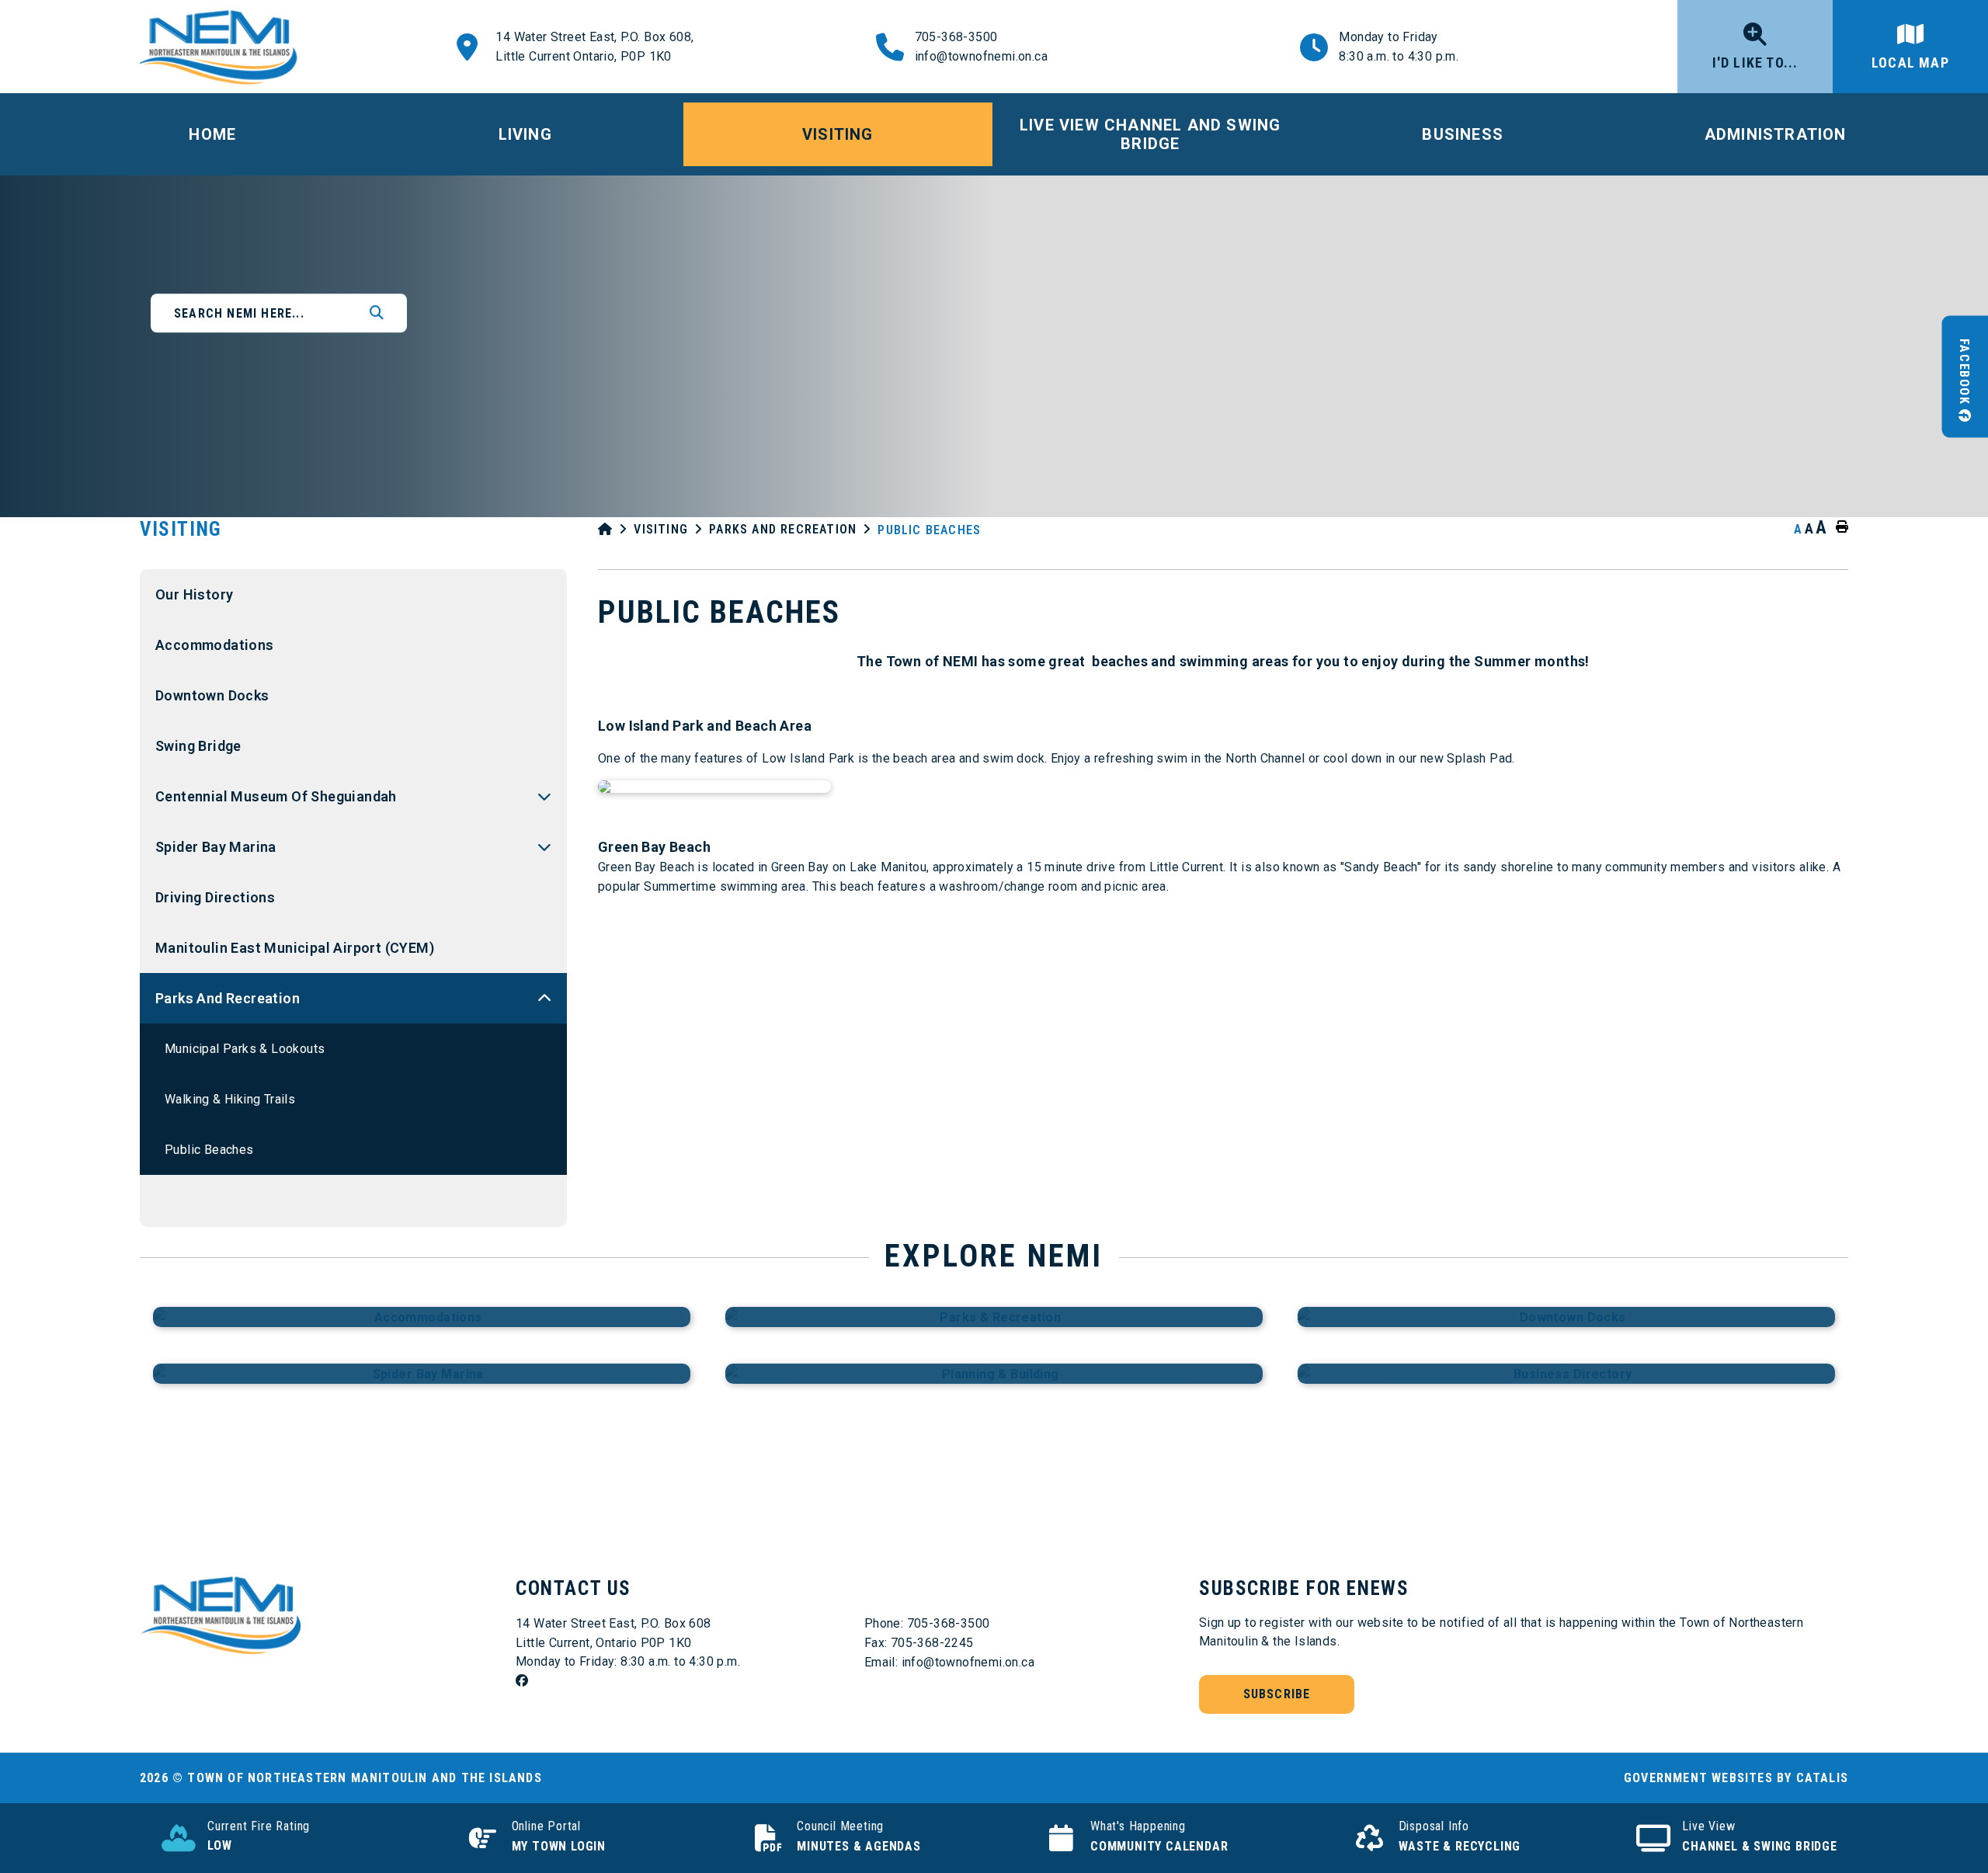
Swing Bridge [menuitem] (198, 746)
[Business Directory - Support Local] (1566, 1374)
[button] (544, 796)
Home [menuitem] (212, 134)
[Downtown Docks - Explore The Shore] (1566, 1317)
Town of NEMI (223, 47)
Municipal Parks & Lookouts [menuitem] (245, 1049)
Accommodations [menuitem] (215, 645)
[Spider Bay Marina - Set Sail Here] (422, 1374)
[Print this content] (1839, 527)
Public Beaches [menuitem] (209, 1150)
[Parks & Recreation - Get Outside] (994, 1317)
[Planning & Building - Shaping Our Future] (994, 1374)
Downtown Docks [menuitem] (212, 695)
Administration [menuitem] (1776, 134)
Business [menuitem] (1463, 134)
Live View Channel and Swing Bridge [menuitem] (1150, 134)
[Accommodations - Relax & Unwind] (422, 1317)
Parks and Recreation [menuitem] (228, 998)
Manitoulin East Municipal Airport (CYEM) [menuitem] (295, 948)
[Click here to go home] (616, 529)
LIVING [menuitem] (525, 134)
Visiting (661, 529)
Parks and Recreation (783, 529)
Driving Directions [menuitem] (215, 897)
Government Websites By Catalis (1736, 1778)
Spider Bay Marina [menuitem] (216, 847)
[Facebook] (683, 1681)
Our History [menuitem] (194, 594)
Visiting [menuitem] (838, 134)
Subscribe (1277, 1694)
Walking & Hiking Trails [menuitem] (230, 1099)
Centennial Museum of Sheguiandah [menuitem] (276, 796)
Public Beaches (929, 530)
